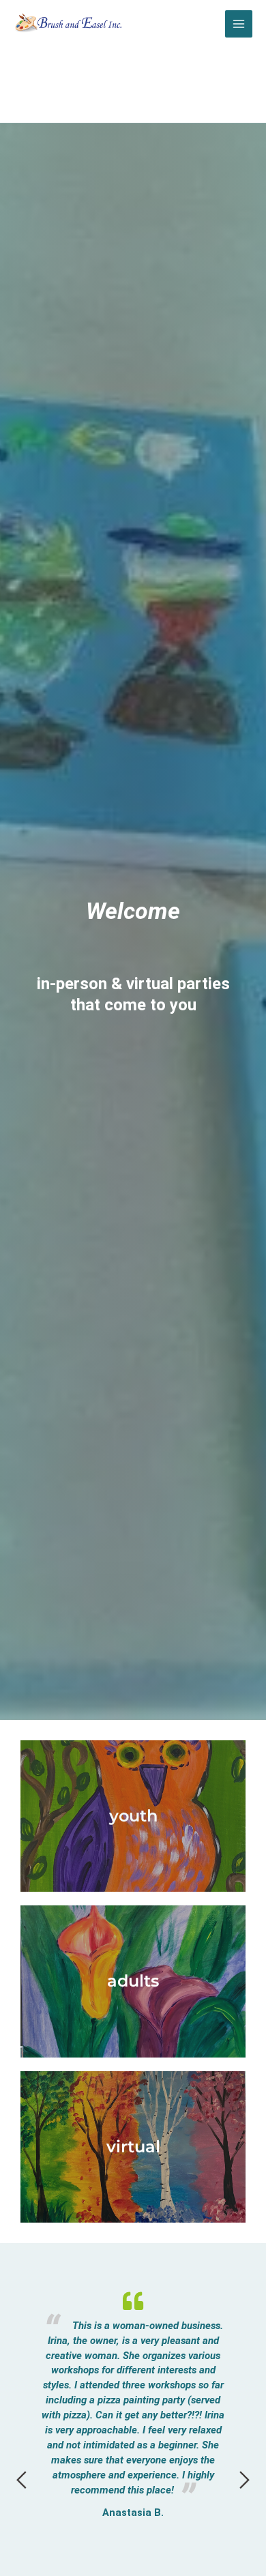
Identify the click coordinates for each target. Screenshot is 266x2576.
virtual (133, 2147)
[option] (133, 2357)
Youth (133, 1816)
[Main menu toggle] (239, 24)
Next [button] (245, 2480)
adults (133, 1981)
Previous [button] (21, 2480)
